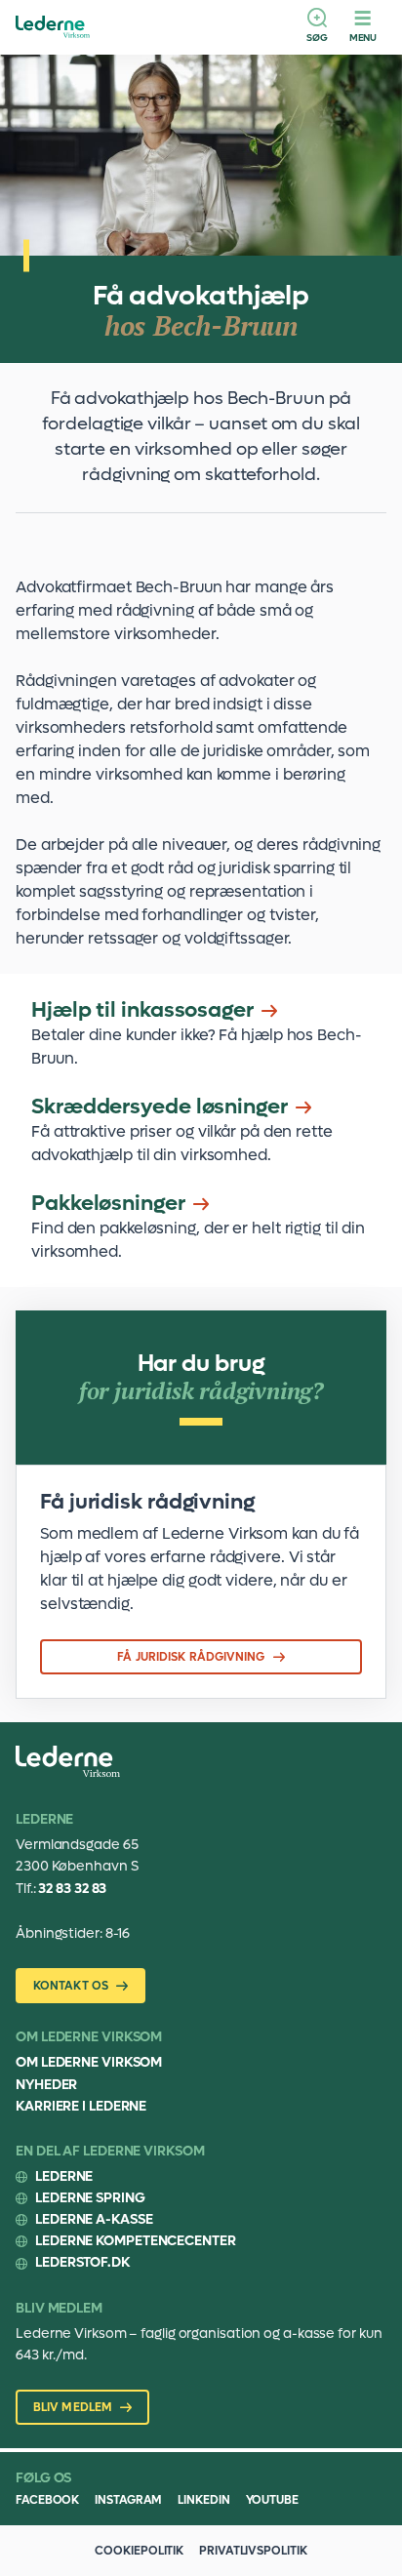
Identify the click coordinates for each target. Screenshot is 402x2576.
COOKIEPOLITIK (139, 2551)
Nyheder (46, 2085)
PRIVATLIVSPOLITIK (253, 2551)
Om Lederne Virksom (89, 2062)
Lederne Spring (90, 2198)
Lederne (64, 2176)
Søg (317, 38)
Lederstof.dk (82, 2262)
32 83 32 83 (72, 1889)
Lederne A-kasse (94, 2219)
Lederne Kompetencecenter (136, 2241)
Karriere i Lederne (81, 2106)
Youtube (272, 2500)
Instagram (128, 2500)
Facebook (47, 2500)
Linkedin (203, 2500)
